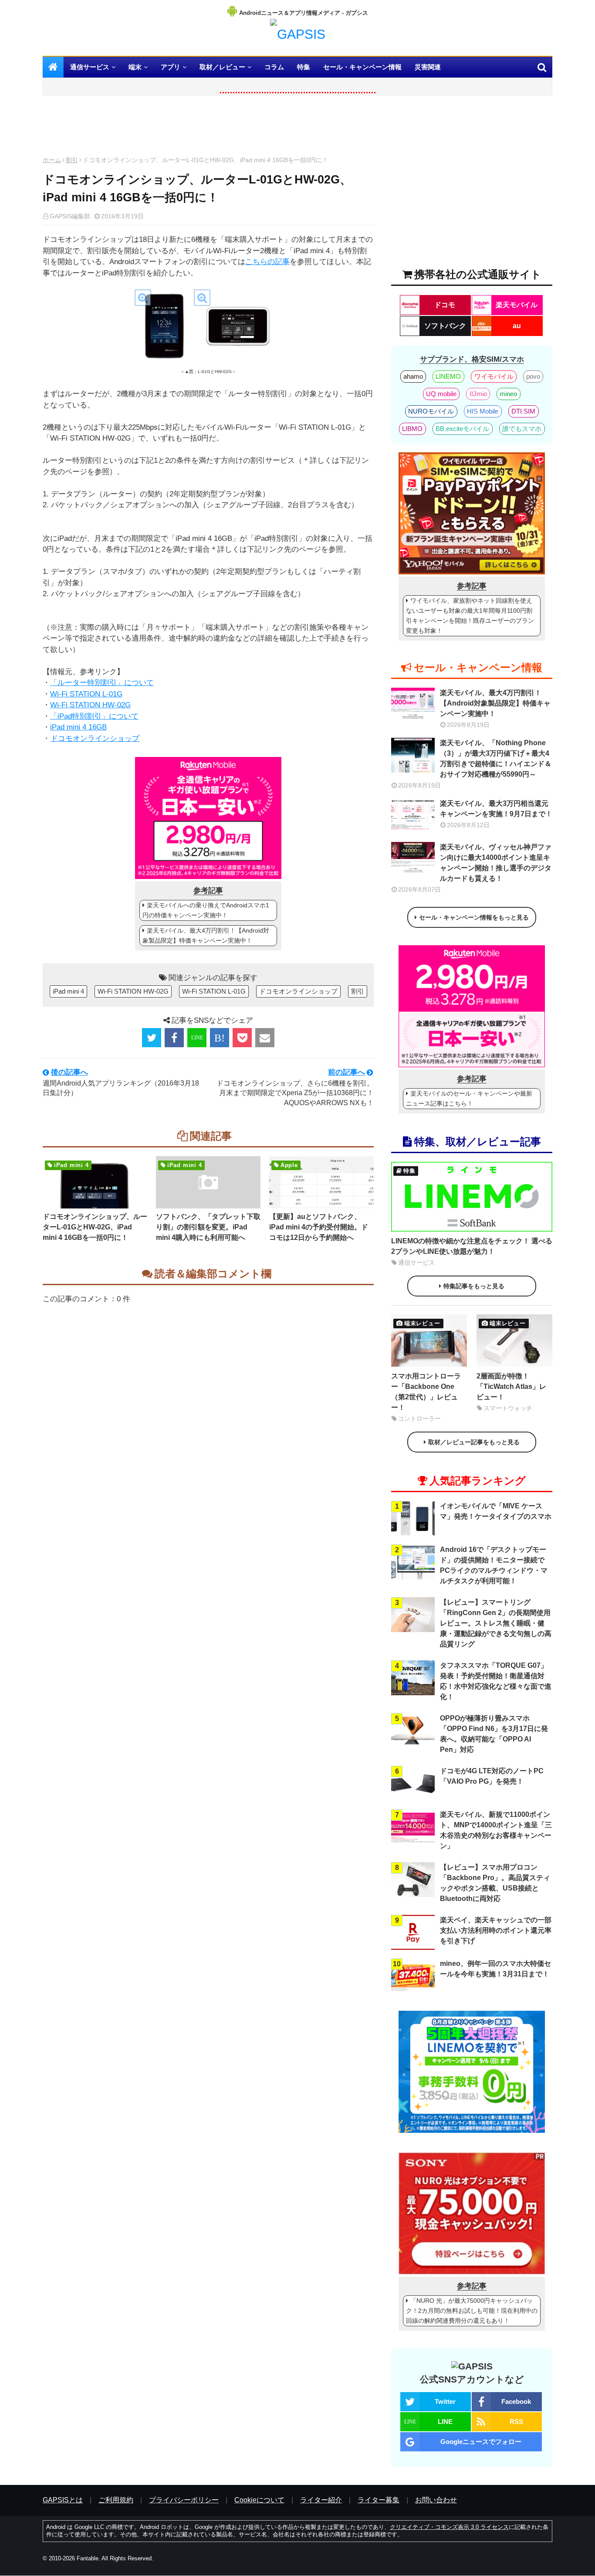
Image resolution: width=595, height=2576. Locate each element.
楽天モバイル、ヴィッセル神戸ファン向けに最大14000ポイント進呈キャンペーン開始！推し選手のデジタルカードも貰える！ (496, 863)
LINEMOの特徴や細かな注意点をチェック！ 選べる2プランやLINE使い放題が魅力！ (472, 1246)
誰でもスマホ (522, 429)
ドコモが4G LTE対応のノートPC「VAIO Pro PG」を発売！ (492, 1776)
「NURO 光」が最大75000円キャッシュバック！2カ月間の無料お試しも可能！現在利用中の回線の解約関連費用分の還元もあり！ (472, 2311)
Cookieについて (259, 2500)
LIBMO (412, 429)
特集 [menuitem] (304, 67)
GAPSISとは (63, 2500)
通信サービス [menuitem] (90, 67)
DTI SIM (523, 411)
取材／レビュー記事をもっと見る (474, 1442)
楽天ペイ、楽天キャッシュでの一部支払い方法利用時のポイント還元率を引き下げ (496, 1930)
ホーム (52, 160)
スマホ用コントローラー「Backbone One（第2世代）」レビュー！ (426, 1392)
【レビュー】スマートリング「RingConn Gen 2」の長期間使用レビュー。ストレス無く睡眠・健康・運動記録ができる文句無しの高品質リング (496, 1623)
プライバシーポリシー (184, 2500)
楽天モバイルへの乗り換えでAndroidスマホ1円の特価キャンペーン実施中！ (206, 910)
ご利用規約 (116, 2500)
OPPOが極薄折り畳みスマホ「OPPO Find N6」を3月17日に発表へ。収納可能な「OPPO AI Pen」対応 (494, 1734)
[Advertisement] (208, 128)
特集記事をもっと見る (474, 1286)
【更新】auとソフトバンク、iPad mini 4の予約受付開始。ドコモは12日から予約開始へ (319, 1227)
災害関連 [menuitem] (428, 67)
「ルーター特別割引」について (102, 683)
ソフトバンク (445, 326)
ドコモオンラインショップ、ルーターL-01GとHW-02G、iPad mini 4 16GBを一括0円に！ (95, 1227)
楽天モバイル (517, 305)
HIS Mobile (483, 411)
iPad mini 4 (68, 991)
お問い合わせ (436, 2500)
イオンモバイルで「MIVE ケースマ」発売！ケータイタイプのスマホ (496, 1511)
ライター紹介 (321, 2500)
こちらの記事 (267, 262)
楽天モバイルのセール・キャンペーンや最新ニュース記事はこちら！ (469, 1098)
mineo (508, 394)
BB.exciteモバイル (462, 429)
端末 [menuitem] (135, 67)
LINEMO (448, 376)
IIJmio (478, 394)
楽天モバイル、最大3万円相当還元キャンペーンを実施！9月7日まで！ (496, 809)
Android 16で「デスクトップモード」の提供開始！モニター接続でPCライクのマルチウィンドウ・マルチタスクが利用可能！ (494, 1565)
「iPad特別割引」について (94, 716)
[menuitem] (53, 67)
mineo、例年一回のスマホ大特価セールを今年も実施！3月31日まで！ (495, 1969)
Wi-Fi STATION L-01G (86, 694)
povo (533, 376)
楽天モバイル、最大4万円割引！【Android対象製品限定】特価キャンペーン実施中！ (206, 935)
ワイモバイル (494, 376)
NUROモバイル (431, 411)
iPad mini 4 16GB (78, 727)
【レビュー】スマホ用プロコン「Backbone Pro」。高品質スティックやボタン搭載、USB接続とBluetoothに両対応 (495, 1883)
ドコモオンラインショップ (95, 738)
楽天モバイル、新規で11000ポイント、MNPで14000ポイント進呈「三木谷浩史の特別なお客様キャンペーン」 (496, 1830)
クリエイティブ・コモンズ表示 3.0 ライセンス (449, 2527)
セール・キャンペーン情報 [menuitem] (362, 67)
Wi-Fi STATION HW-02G (90, 705)
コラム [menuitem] (274, 67)
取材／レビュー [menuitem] (222, 67)
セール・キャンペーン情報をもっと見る (474, 917)
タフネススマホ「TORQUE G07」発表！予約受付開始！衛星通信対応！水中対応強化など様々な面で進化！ (496, 1681)
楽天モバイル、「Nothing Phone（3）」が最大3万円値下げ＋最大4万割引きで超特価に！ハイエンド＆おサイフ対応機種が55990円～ (496, 759)
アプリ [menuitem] (171, 67)
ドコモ (445, 305)
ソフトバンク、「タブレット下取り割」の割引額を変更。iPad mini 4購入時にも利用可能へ (208, 1227)
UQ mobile (441, 394)
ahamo (413, 376)
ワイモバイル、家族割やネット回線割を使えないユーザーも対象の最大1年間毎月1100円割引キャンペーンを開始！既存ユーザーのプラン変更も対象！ (470, 616)
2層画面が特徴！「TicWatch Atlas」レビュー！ (511, 1386)
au (517, 326)
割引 (72, 160)
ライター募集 (379, 2500)
